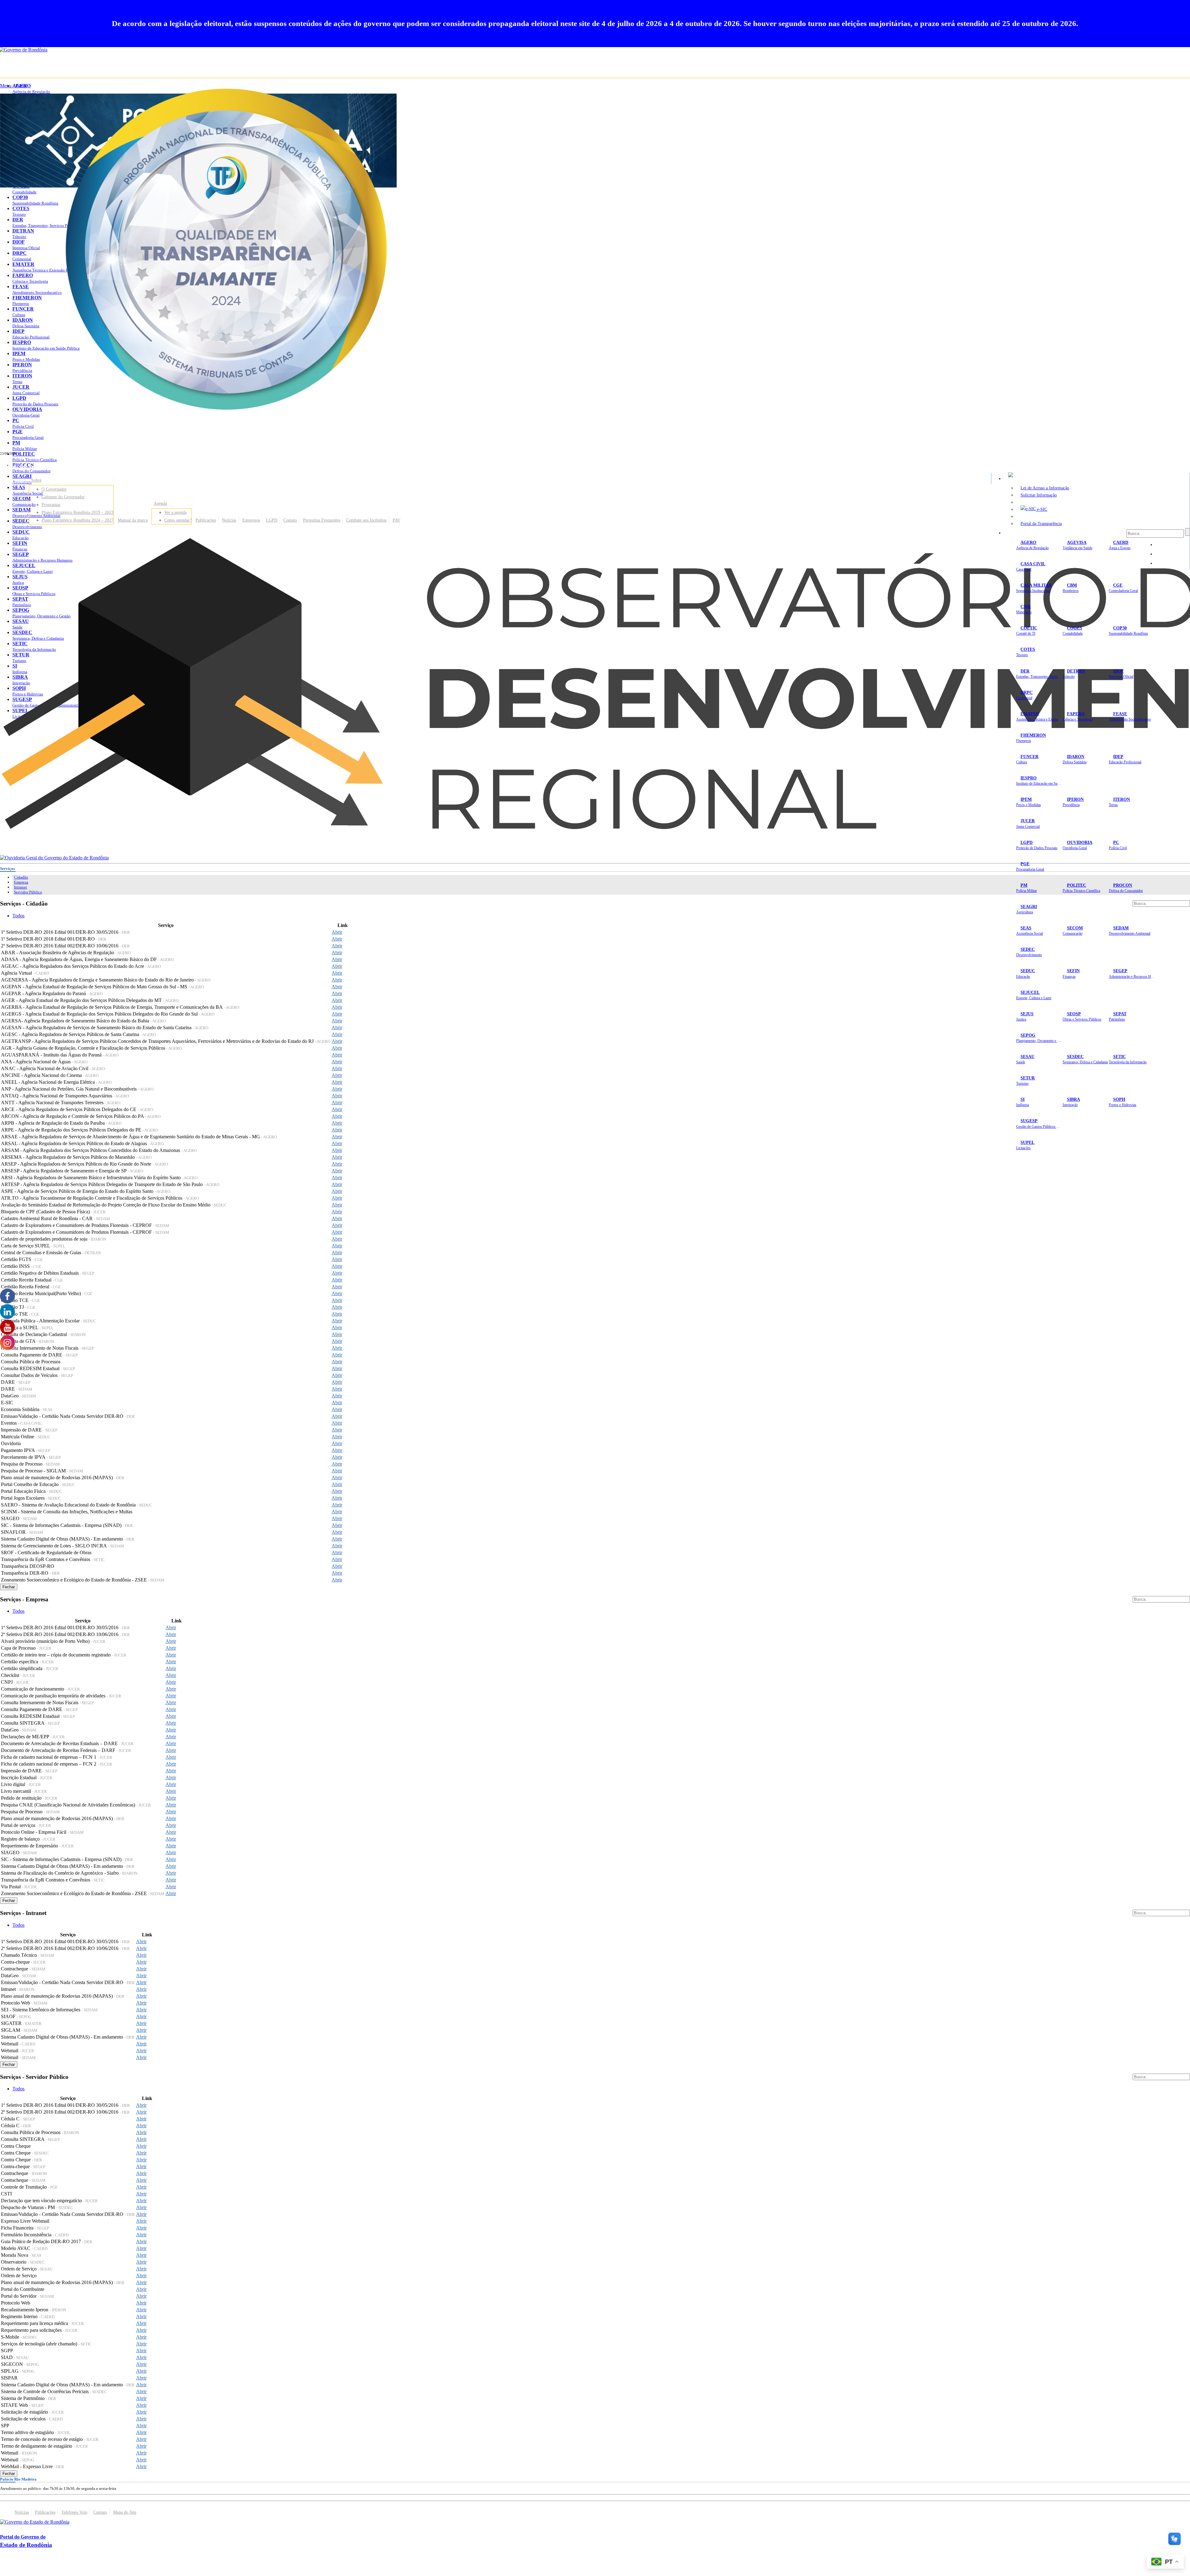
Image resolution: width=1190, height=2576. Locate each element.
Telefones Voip (74, 2512)
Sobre (36, 480)
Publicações (206, 520)
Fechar (9, 1587)
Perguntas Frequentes (322, 520)
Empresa (21, 882)
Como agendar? (178, 520)
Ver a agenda (175, 512)
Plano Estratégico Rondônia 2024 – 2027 (77, 520)
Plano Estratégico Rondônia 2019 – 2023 (77, 512)
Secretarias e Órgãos (1026, 533)
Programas (51, 505)
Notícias (229, 520)
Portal (20, 520)
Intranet (20, 887)
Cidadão (21, 877)
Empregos (251, 520)
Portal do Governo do (62, 465)
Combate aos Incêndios (366, 520)
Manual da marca (133, 520)
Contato (290, 520)
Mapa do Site (1171, 545)
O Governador (54, 489)
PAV (397, 520)
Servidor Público (28, 892)
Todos (18, 916)
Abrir (337, 932)
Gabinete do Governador (63, 497)
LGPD (272, 520)
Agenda (160, 503)
